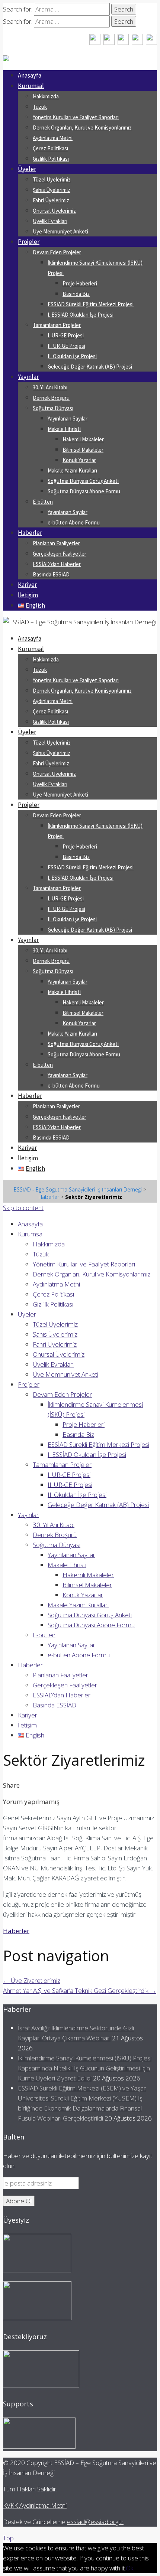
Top (8, 2538)
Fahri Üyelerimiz (51, 200)
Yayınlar (28, 377)
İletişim (28, 595)
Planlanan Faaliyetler (56, 543)
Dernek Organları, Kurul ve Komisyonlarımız (82, 128)
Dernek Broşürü (51, 398)
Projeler (29, 242)
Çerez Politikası (50, 148)
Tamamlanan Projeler (57, 325)
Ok (130, 2568)
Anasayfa (30, 75)
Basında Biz (76, 294)
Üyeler (27, 169)
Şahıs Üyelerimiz (52, 190)
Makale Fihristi (64, 429)
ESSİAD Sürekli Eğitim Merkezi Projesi (91, 304)
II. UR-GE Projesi (66, 346)
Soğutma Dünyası (53, 408)
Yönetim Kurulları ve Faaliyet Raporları (76, 117)
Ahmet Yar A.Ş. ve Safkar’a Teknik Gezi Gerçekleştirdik (80, 1990)
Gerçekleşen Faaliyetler (60, 554)
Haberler (30, 533)
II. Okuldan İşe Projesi (72, 356)
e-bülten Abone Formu (74, 522)
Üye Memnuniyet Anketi (60, 231)
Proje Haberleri (80, 283)
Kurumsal (31, 86)
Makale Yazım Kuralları (72, 470)
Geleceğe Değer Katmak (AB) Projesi (90, 367)
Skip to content (23, 1208)
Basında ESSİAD (51, 574)
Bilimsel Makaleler (83, 450)
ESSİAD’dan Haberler (57, 564)
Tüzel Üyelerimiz (52, 179)
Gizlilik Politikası (51, 159)
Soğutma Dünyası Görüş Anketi (83, 481)
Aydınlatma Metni (53, 138)
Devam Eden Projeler (57, 252)
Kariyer (27, 585)
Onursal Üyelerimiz (54, 211)
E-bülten (43, 502)
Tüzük (40, 107)
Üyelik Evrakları (50, 221)
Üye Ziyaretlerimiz (32, 1980)
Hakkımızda (46, 96)
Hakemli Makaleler (83, 439)
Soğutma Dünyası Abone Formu (84, 491)
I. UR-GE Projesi (66, 335)
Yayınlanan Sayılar (68, 419)
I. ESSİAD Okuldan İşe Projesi (81, 315)
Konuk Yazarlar (79, 460)
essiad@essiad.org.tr (95, 2522)
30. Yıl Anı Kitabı (50, 387)
